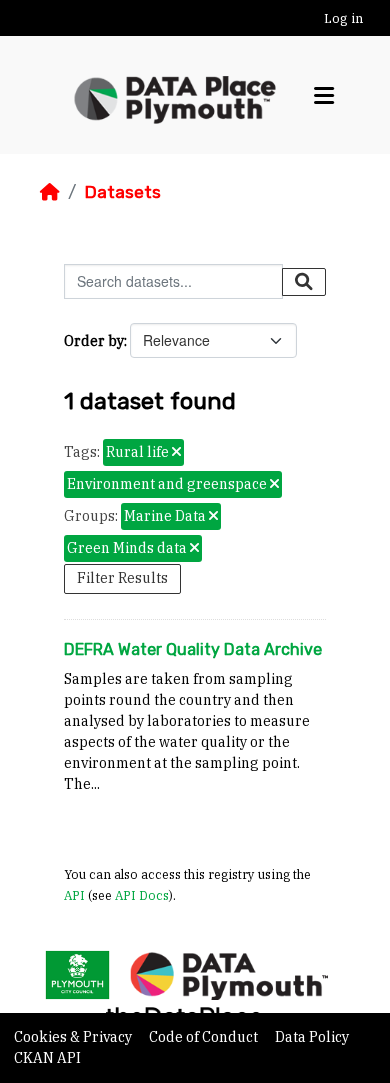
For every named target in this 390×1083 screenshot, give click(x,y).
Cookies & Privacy (74, 1037)
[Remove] (176, 453)
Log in (343, 18)
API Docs (142, 895)
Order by (94, 341)
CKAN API (47, 1058)
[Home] (50, 192)
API (74, 895)
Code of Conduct (205, 1037)
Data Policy (312, 1037)
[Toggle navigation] (324, 95)
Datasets (122, 192)
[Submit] (304, 282)
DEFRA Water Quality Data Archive (193, 649)
